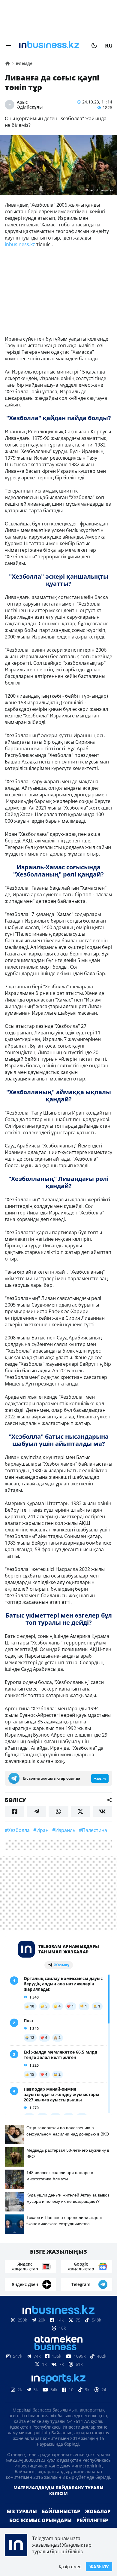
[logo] (51, 45)
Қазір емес (70, 2567)
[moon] (94, 45)
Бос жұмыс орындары (40, 2520)
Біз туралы (22, 2511)
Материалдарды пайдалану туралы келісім (58, 2490)
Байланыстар (61, 2511)
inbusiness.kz (20, 244)
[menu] (8, 45)
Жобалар (98, 2511)
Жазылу (99, 2567)
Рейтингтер (92, 2520)
